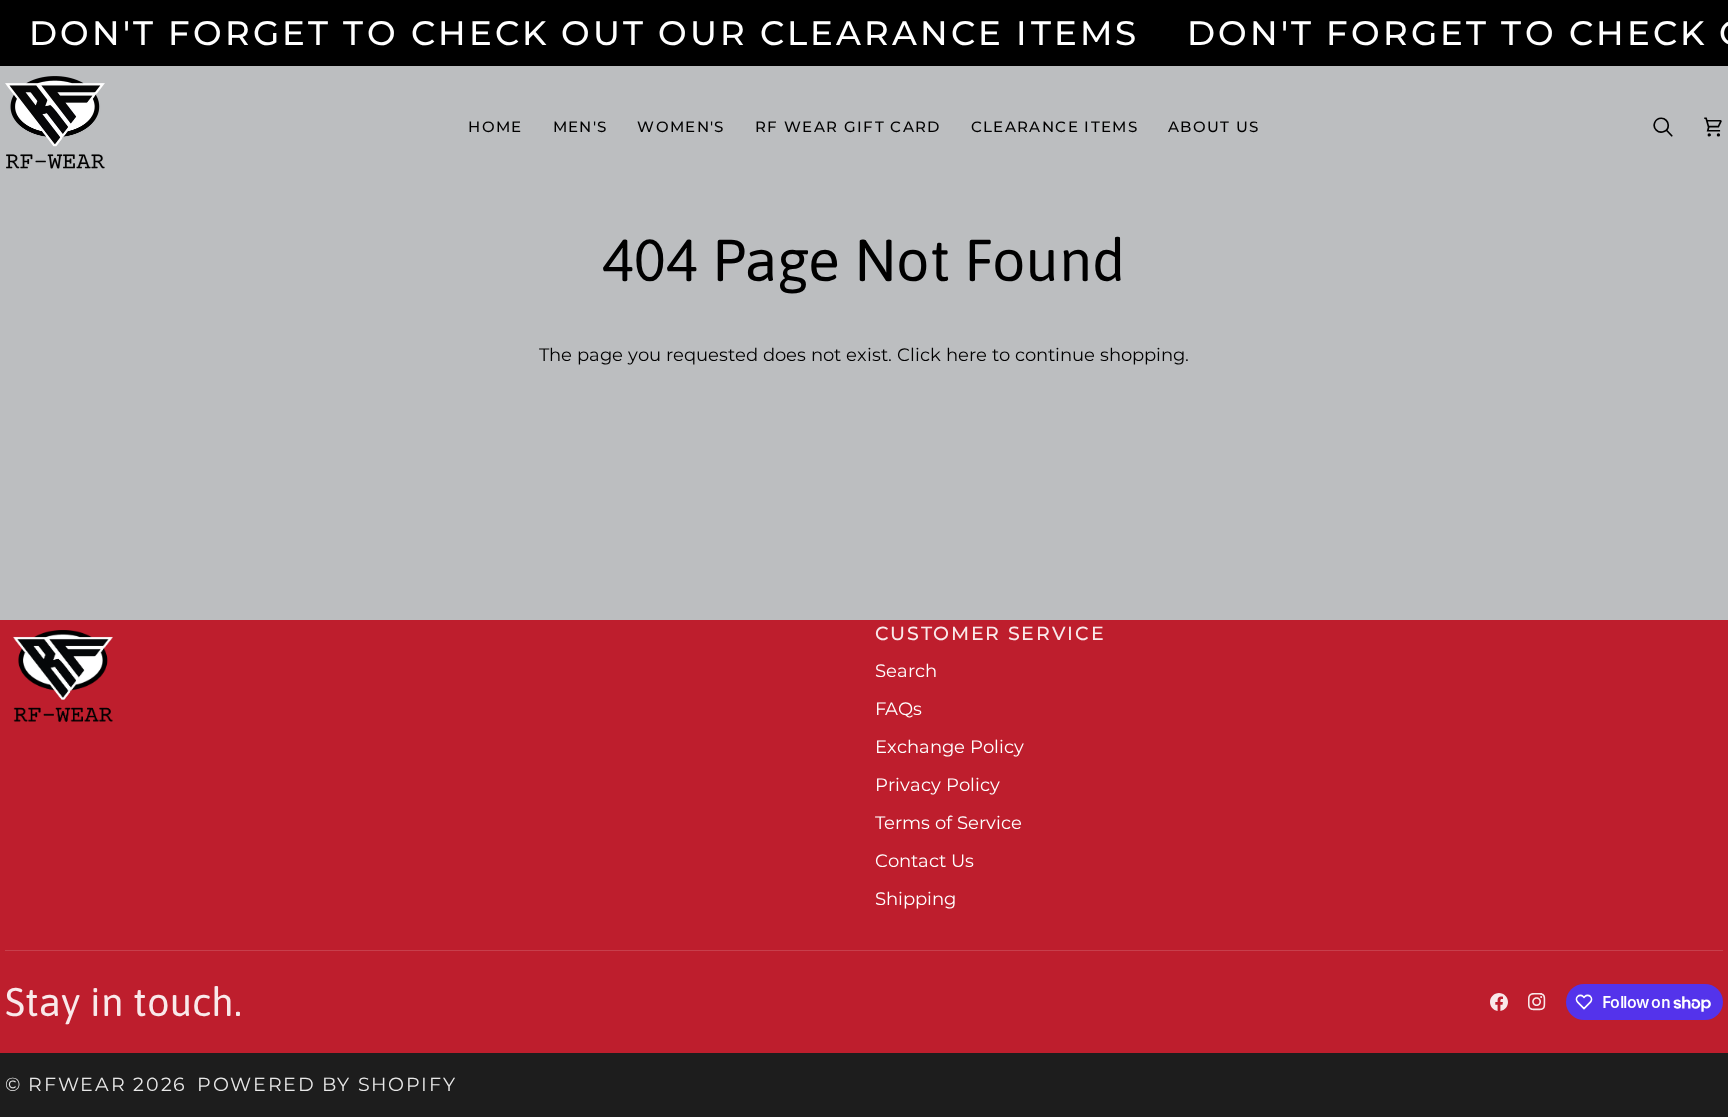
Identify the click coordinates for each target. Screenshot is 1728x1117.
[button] (580, 127)
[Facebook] (1499, 1002)
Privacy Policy (937, 785)
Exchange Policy (949, 747)
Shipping (915, 899)
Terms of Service (948, 823)
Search (906, 671)
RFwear (77, 1084)
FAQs (898, 709)
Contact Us (924, 861)
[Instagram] (1537, 1002)
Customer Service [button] (990, 633)
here (966, 355)
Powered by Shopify (326, 1084)
